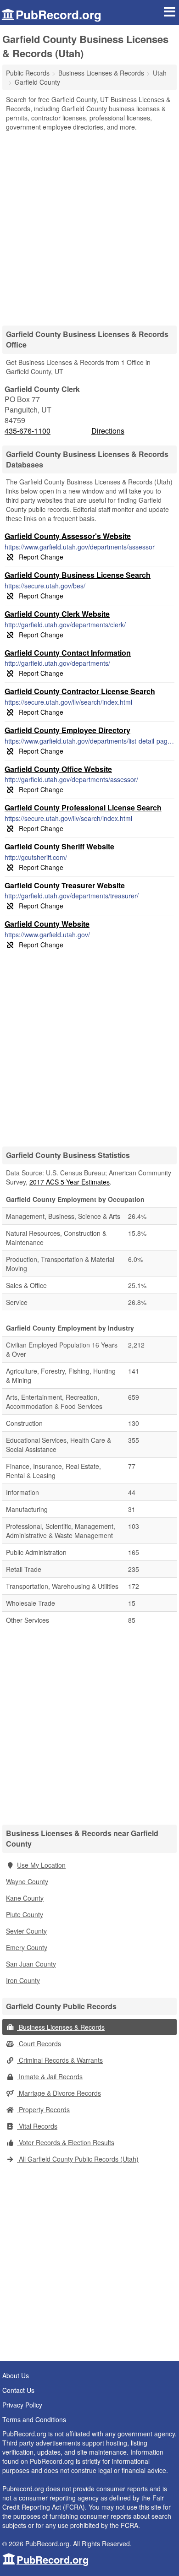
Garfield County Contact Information (68, 653)
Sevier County (26, 1931)
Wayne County (27, 1881)
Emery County (27, 1947)
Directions (108, 431)
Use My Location (41, 1865)
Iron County (23, 1980)
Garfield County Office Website (58, 769)
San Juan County (31, 1964)
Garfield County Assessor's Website (68, 536)
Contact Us (18, 2390)
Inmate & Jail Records (50, 2076)
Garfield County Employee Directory (67, 730)
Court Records (39, 2043)
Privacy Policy (22, 2405)
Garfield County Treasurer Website (65, 885)
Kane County (25, 1898)
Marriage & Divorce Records (59, 2093)
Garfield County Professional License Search (83, 807)
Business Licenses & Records (61, 2027)
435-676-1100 (28, 431)
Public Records (28, 73)
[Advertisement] (89, 225)
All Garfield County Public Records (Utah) (78, 2159)
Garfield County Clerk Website (57, 614)
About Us (16, 2375)
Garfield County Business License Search (78, 575)
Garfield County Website (47, 924)
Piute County (25, 1914)
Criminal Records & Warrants (60, 2060)
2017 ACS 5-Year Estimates (70, 1182)
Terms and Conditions (34, 2419)
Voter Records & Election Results (66, 2142)
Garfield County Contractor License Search (80, 691)
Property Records (43, 2109)
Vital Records (37, 2126)
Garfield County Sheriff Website (59, 846)
